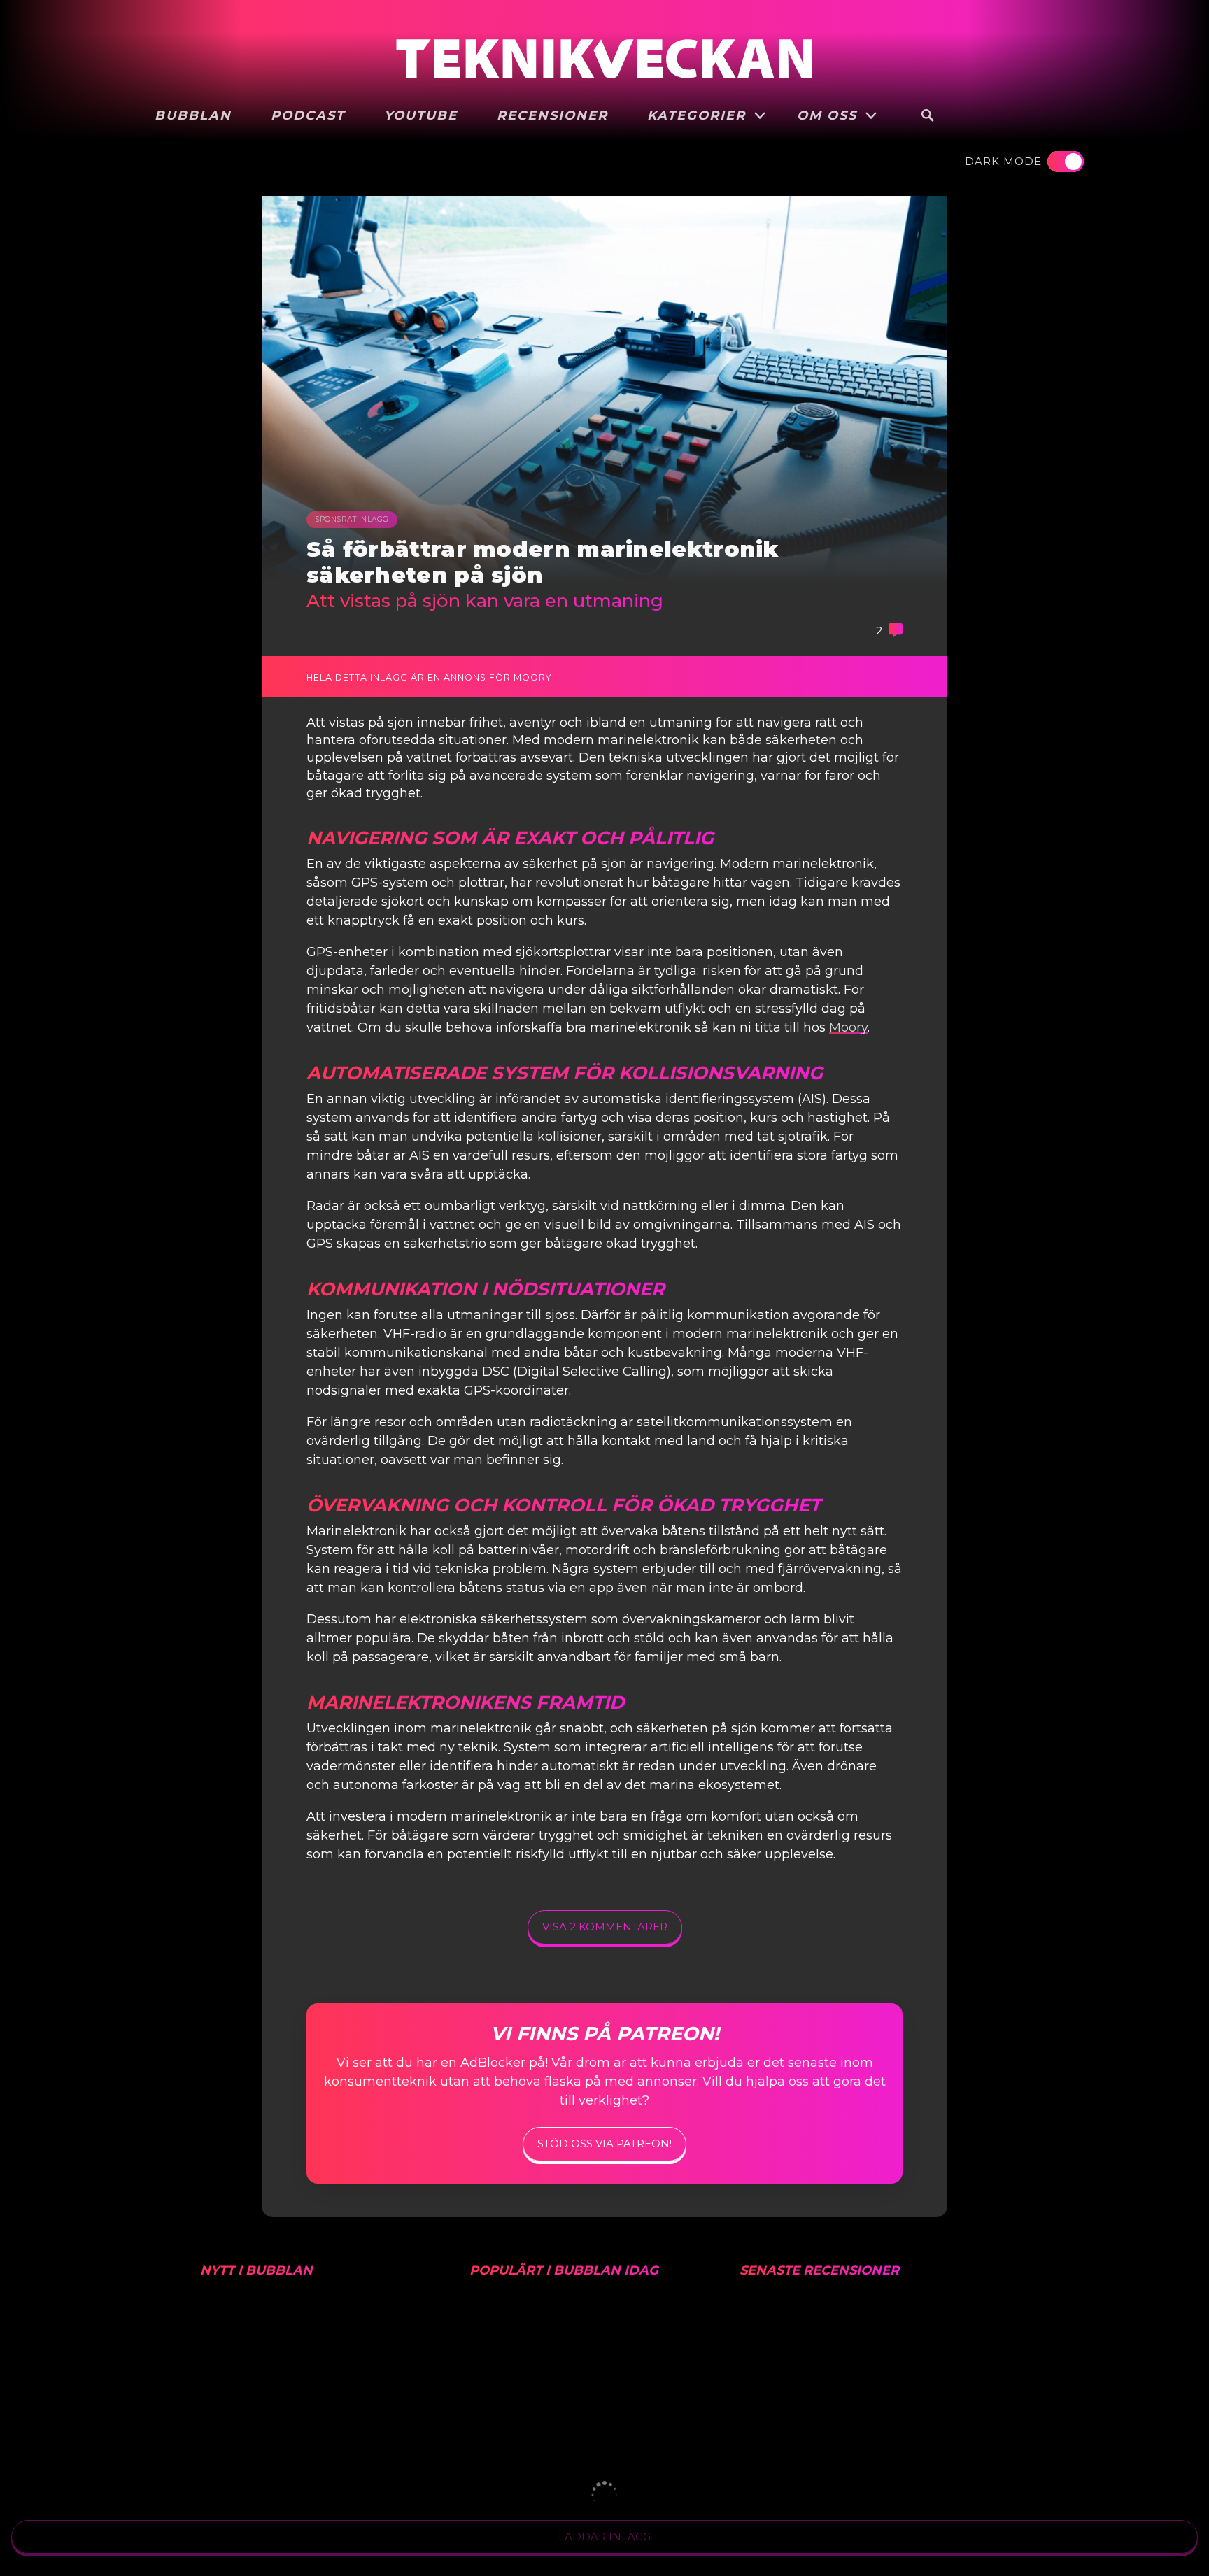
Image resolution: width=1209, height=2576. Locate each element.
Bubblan (193, 115)
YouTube (421, 115)
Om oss (829, 115)
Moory (848, 1027)
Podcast (308, 115)
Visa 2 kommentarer (605, 1927)
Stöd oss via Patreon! (604, 2143)
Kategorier (699, 115)
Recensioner (552, 115)
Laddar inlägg (604, 2536)
